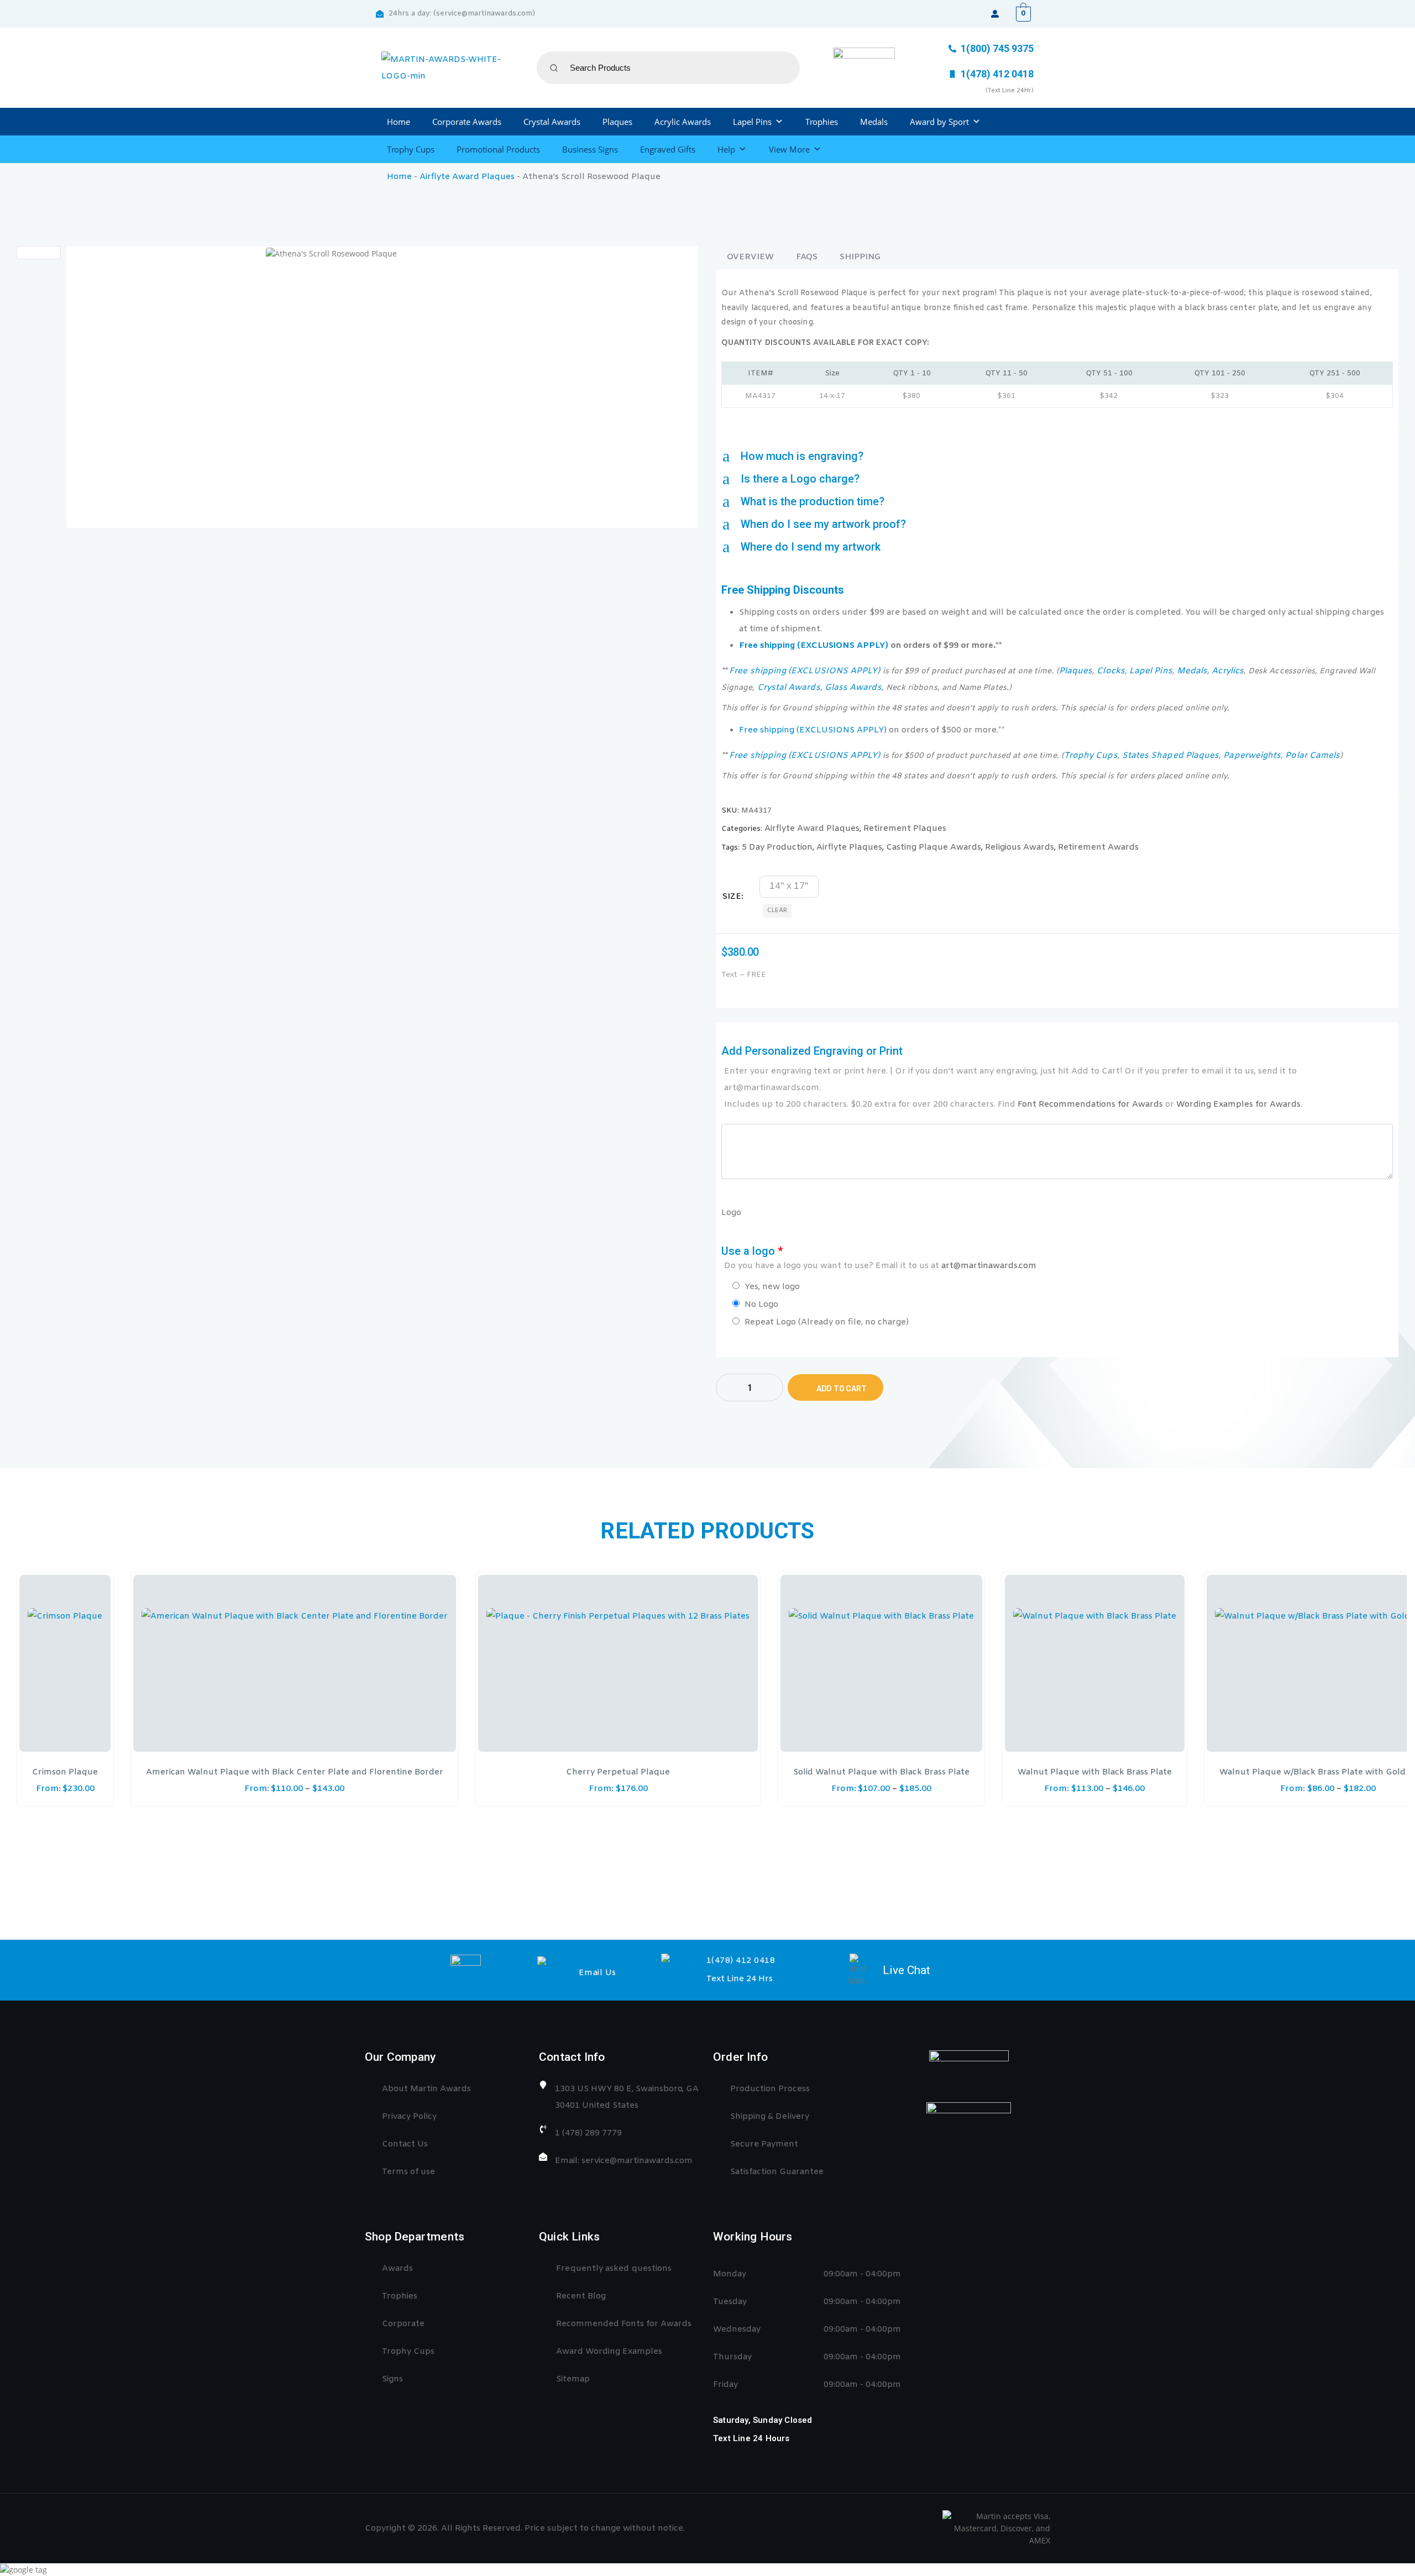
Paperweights (1252, 756)
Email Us (598, 1973)
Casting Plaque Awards (934, 847)
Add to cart (842, 1389)
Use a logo (879, 1258)
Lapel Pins (752, 122)
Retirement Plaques (905, 829)
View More (789, 149)
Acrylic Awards (683, 122)
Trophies (822, 122)
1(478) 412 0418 (741, 1961)
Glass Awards (853, 688)
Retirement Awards (1098, 847)
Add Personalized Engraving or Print (1012, 1077)
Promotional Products (498, 149)
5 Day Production (777, 847)
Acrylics (1228, 671)
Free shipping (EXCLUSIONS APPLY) (814, 646)
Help (726, 149)
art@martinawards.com (989, 1266)
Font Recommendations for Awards (1090, 1104)
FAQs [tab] (807, 257)
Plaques (617, 122)
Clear (777, 910)
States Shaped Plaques (1170, 756)
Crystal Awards (552, 122)
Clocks (1110, 671)
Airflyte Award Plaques (467, 177)
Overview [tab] (750, 257)
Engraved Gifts (668, 149)
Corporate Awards (467, 122)
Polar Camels (1312, 756)
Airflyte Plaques (849, 847)
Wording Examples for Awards (1238, 1104)
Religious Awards (1020, 847)
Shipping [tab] (860, 257)
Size (732, 897)
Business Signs (590, 149)
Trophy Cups (411, 149)
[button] (1057, 456)
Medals (874, 122)
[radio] (789, 887)
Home (399, 122)
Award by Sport (939, 122)
